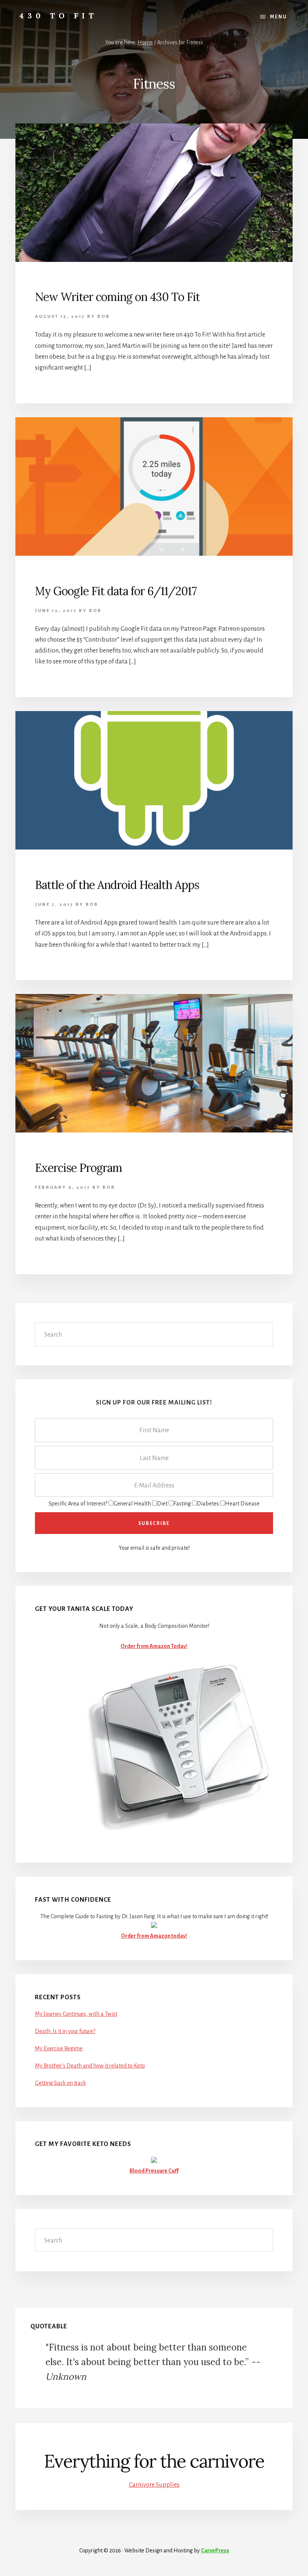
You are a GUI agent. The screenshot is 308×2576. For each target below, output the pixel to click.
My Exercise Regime (59, 2048)
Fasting (182, 1504)
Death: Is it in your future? (65, 2031)
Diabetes (208, 1504)
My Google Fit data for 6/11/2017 (116, 591)
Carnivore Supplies (154, 2485)
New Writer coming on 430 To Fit (117, 297)
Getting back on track (60, 2083)
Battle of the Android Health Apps (117, 885)
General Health (132, 1504)
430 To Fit (58, 16)
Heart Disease (242, 1504)
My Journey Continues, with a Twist (76, 2014)
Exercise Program (79, 1168)
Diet (162, 1504)
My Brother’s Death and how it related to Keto (90, 2066)
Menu (279, 17)
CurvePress (215, 2550)
